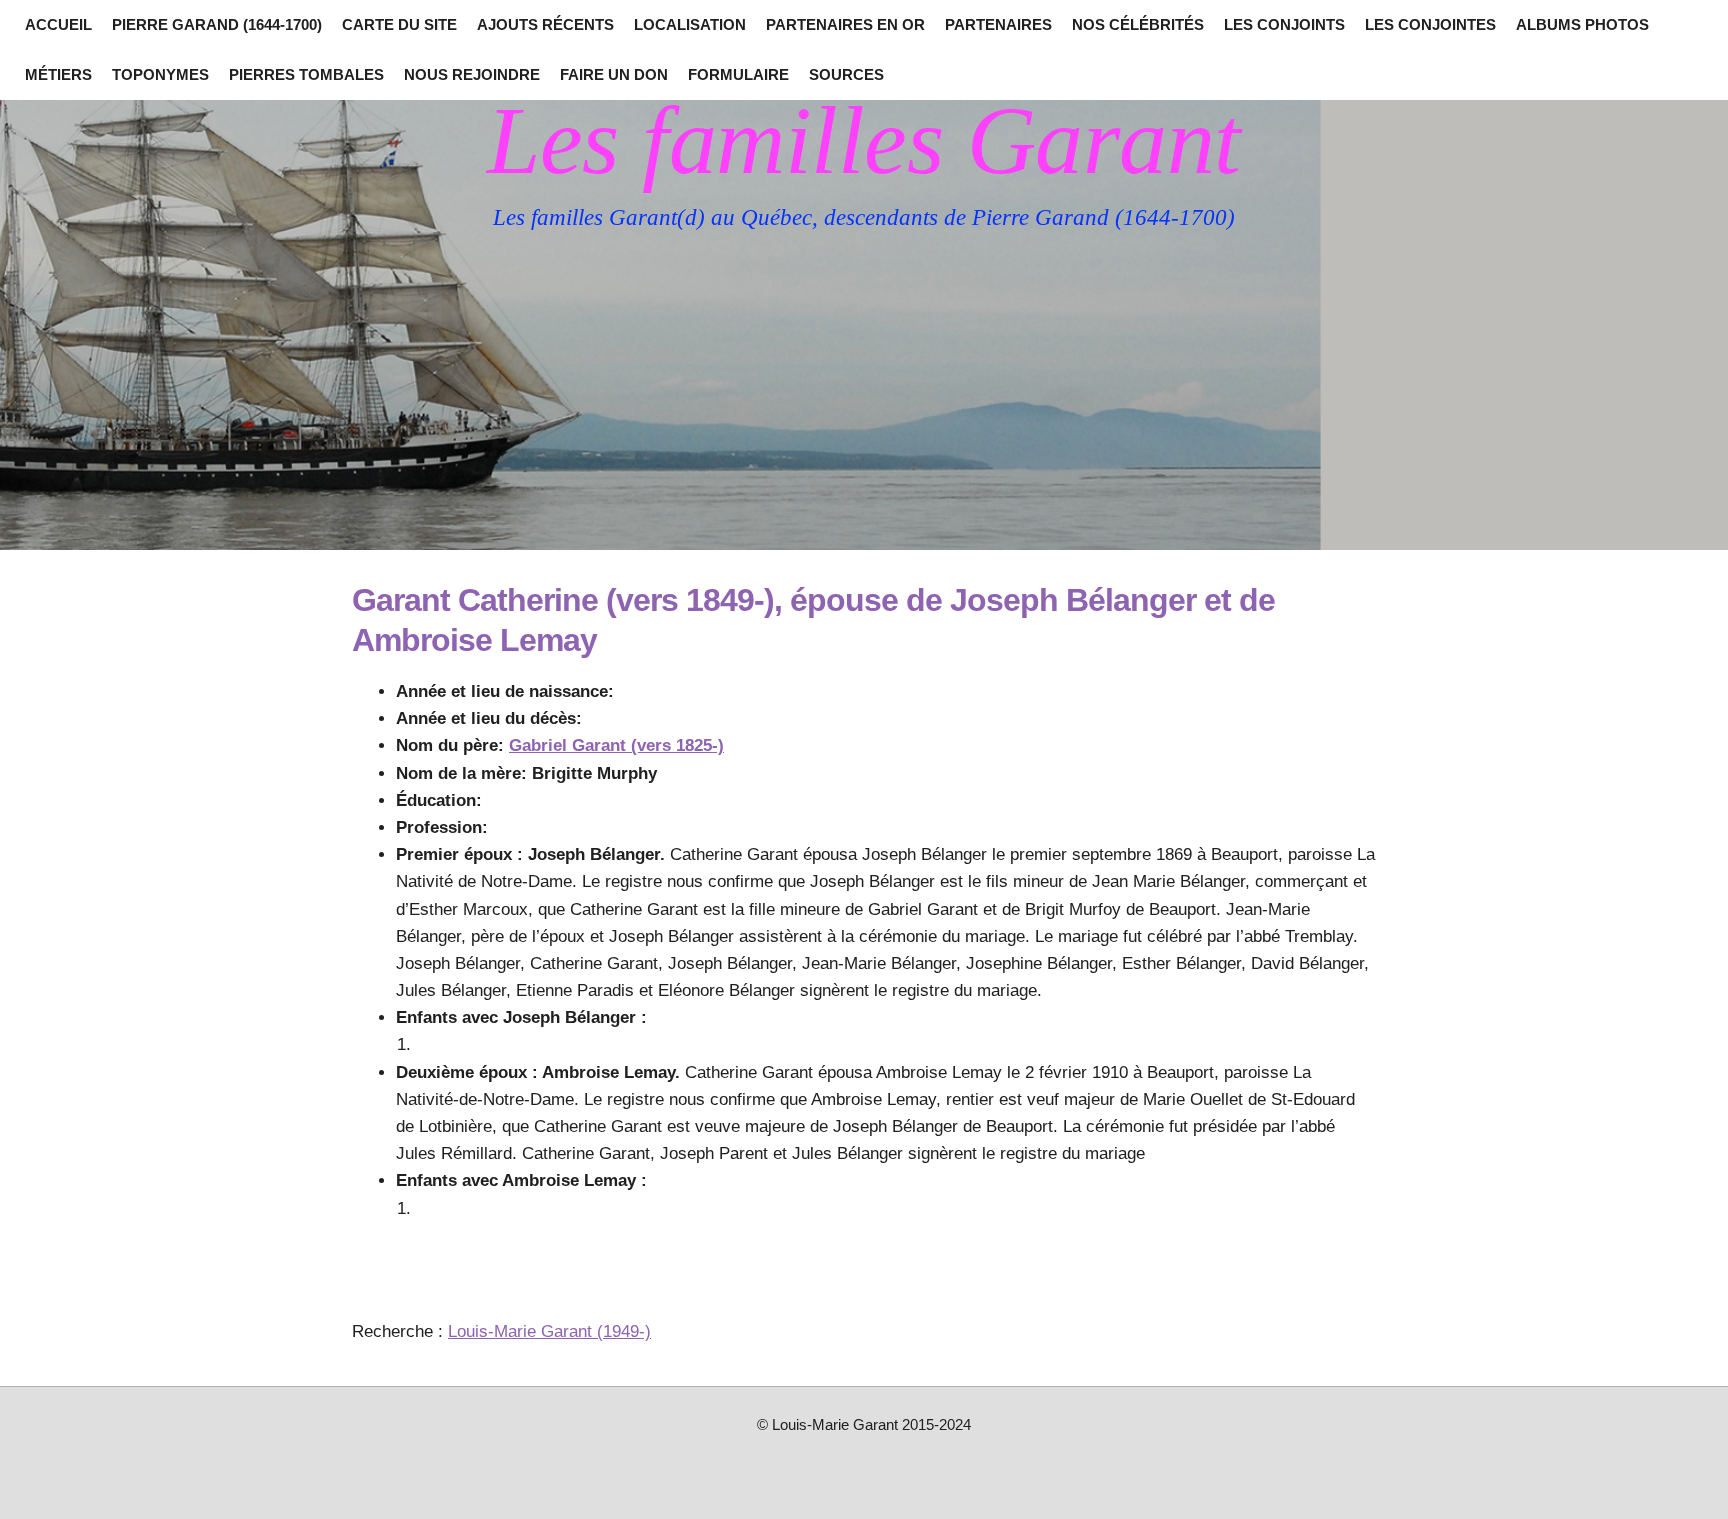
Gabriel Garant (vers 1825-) (616, 745)
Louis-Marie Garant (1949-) (549, 1331)
